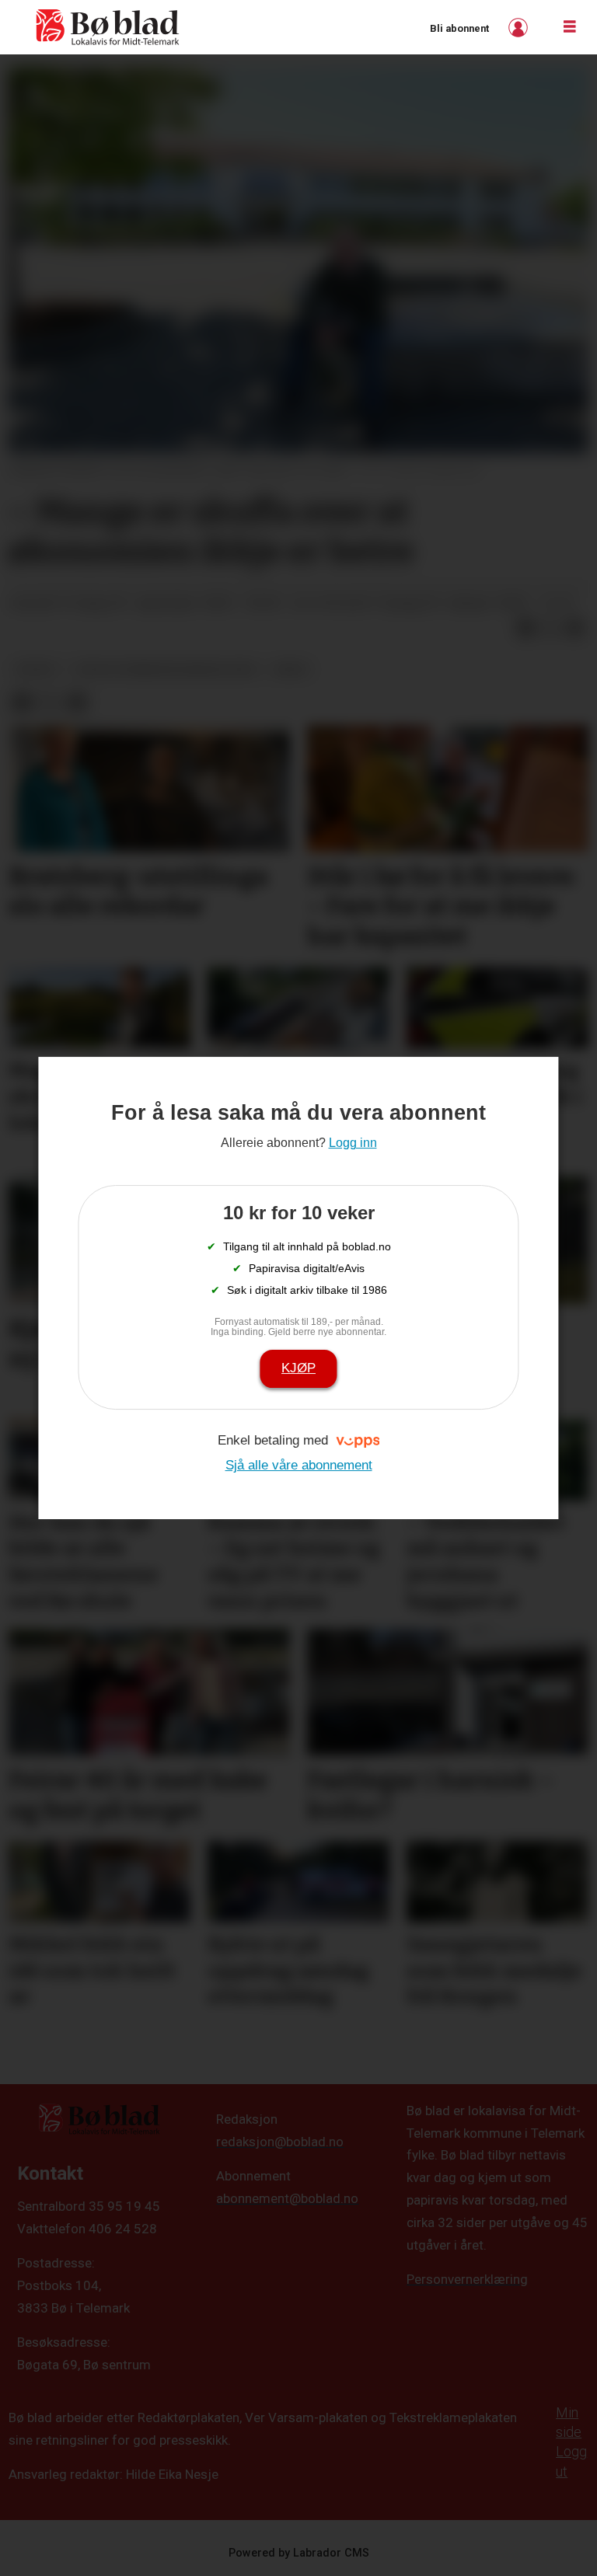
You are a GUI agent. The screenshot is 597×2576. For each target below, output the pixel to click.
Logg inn (520, 28)
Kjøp (298, 1368)
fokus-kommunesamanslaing (166, 669)
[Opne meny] (570, 27)
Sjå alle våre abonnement (299, 1465)
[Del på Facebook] (525, 629)
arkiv (291, 669)
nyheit (37, 669)
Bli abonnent (459, 28)
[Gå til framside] (108, 27)
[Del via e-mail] (575, 629)
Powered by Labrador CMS (299, 2553)
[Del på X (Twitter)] (550, 629)
